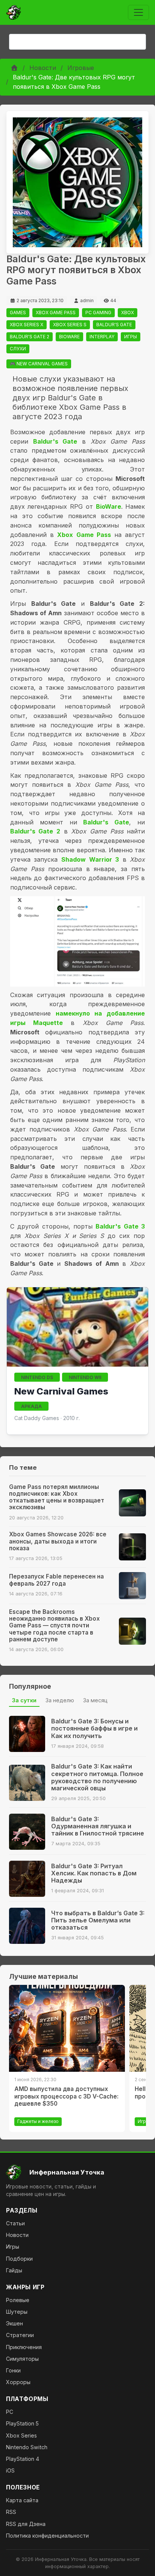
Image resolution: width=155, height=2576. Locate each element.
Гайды (14, 2270)
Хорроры (18, 2382)
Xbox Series (21, 2435)
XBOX (128, 312)
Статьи (15, 2223)
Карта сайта (22, 2500)
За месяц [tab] (95, 1700)
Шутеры (17, 2312)
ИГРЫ (131, 337)
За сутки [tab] (24, 1700)
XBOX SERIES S (70, 325)
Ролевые (18, 2300)
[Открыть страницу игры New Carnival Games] (77, 1327)
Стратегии (20, 2335)
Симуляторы (22, 2359)
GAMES (18, 312)
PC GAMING (98, 312)
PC (10, 2412)
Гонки (13, 2370)
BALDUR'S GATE (114, 325)
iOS (10, 2470)
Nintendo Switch (27, 2447)
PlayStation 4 (23, 2459)
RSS (11, 2512)
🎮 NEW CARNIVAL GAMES (39, 364)
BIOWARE (69, 337)
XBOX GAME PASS (56, 312)
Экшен (14, 2323)
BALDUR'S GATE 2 (30, 337)
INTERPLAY (102, 337)
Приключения (24, 2347)
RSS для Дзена (26, 2524)
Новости (43, 68)
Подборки (19, 2259)
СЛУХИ (18, 349)
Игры (13, 2247)
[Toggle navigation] (138, 12)
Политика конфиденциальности (47, 2536)
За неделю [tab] (60, 1700)
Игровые (81, 68)
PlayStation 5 (22, 2423)
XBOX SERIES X (27, 325)
